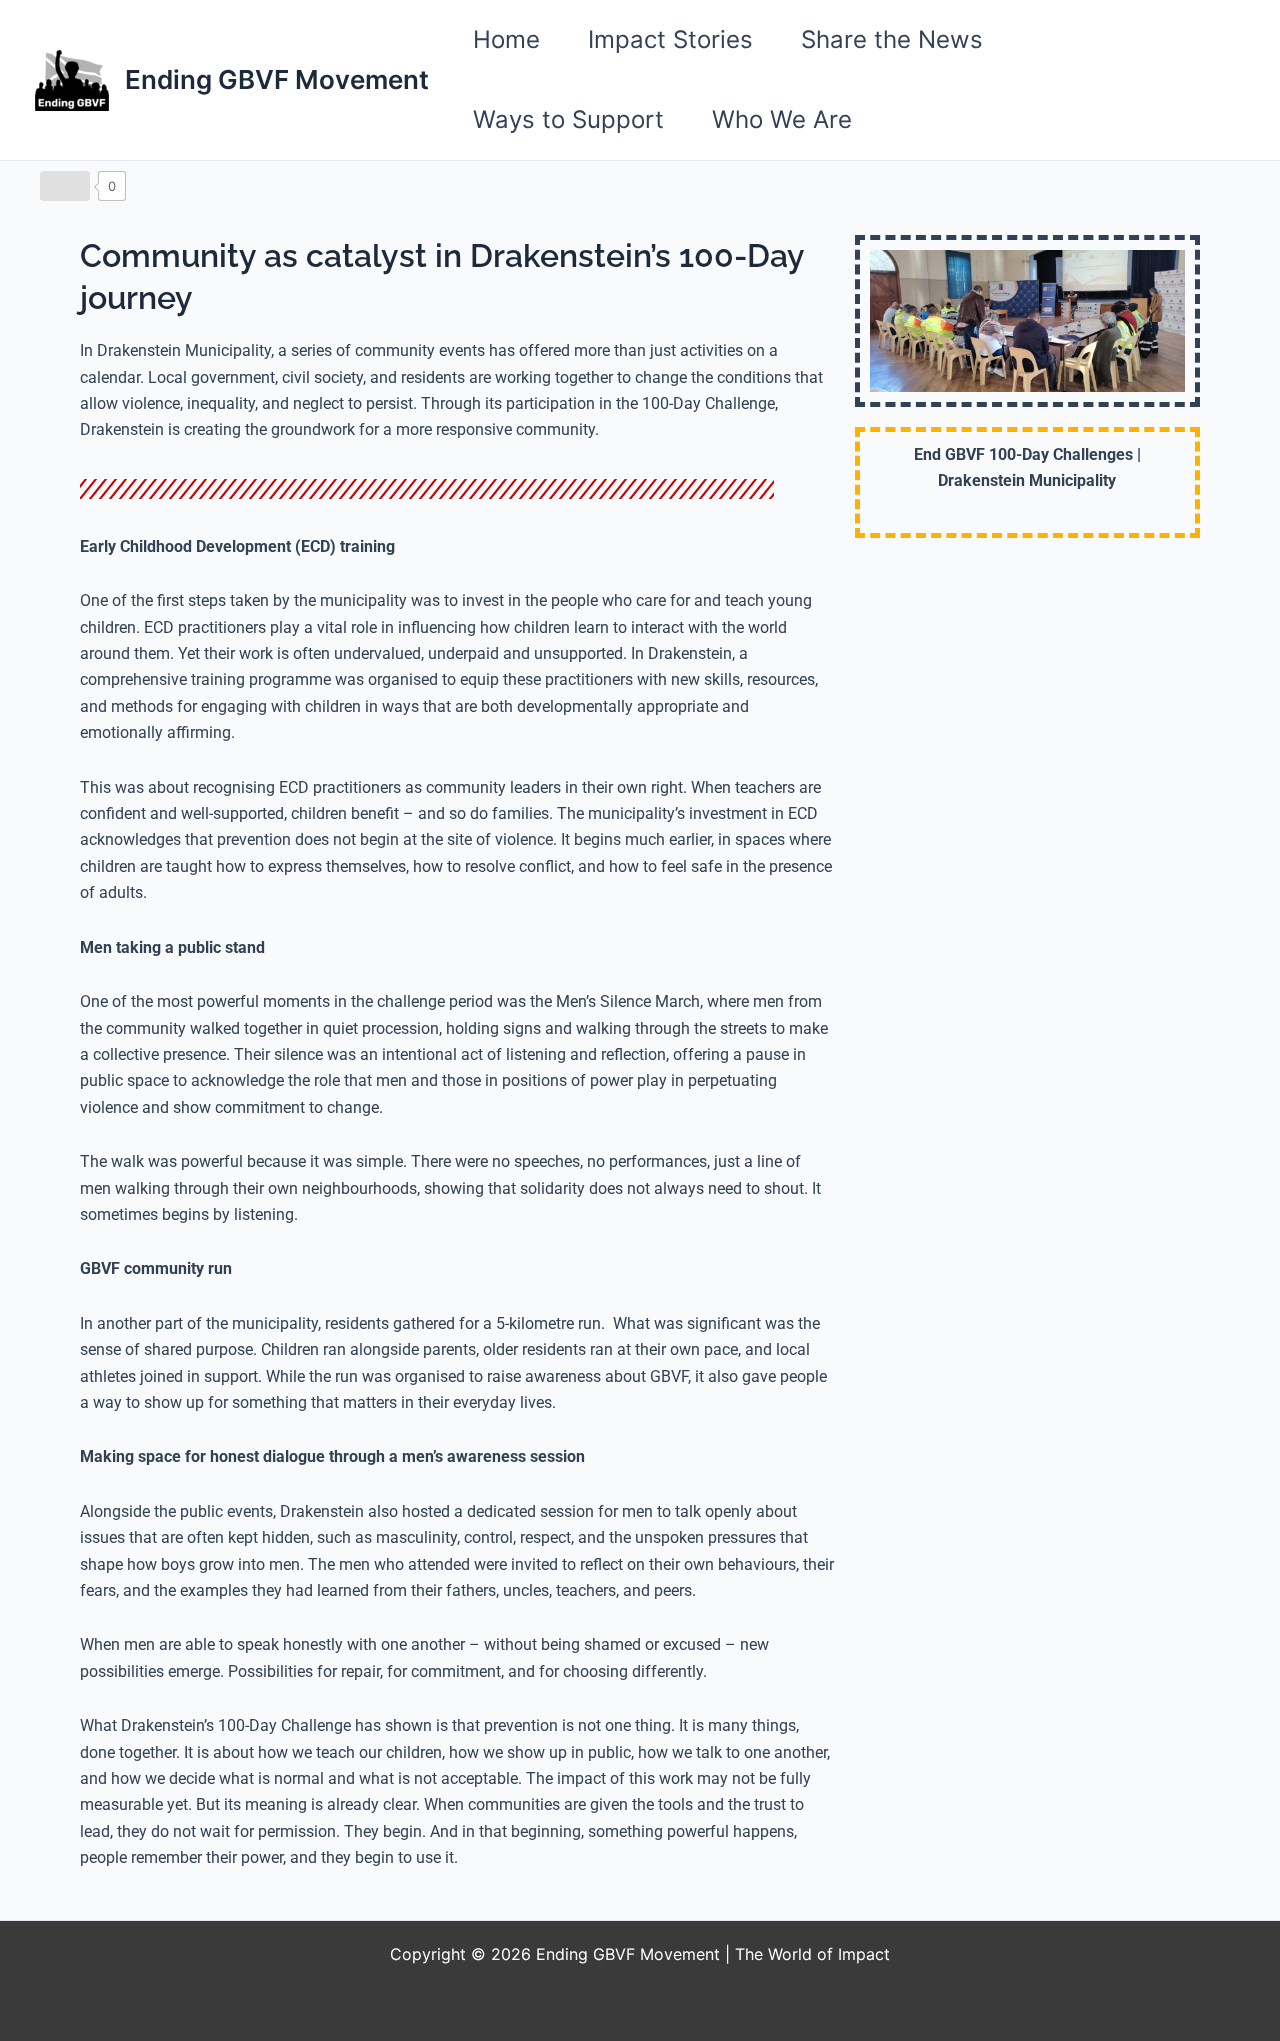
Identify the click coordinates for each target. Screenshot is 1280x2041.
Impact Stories (670, 39)
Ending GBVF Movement (277, 79)
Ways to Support (568, 119)
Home (506, 39)
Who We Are (782, 119)
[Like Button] (65, 186)
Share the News (892, 39)
